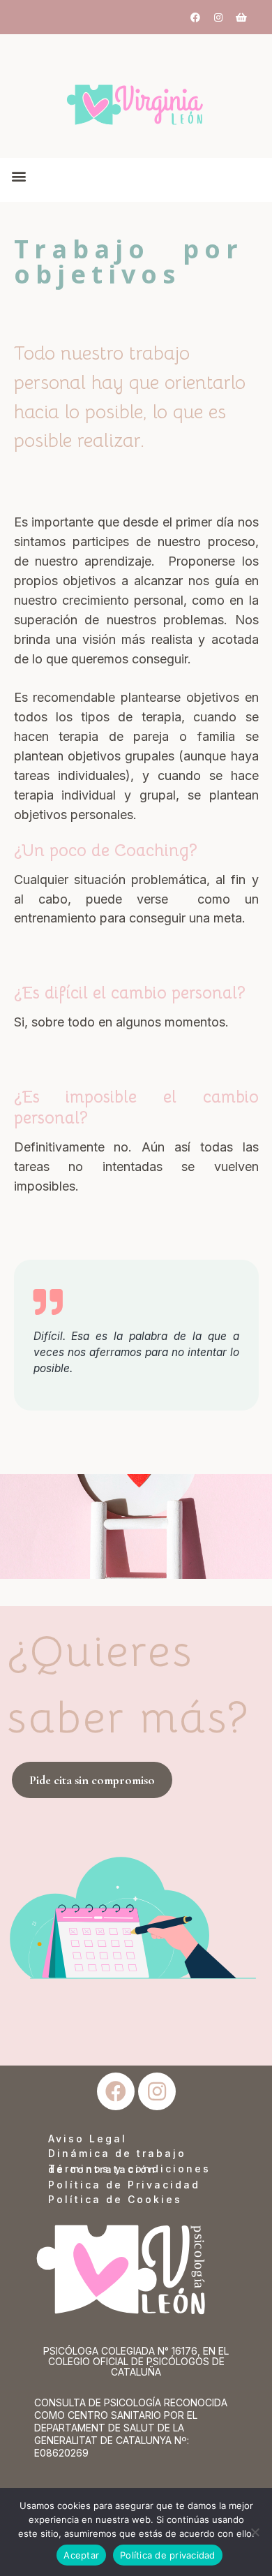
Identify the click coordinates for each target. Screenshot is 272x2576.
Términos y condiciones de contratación (129, 2169)
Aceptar (81, 2555)
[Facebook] (195, 17)
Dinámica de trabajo (117, 2153)
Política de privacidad (168, 2555)
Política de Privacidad (124, 2185)
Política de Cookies (115, 2199)
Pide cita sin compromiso (92, 1780)
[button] (18, 176)
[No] (255, 2532)
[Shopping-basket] (241, 17)
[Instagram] (218, 17)
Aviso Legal (88, 2139)
